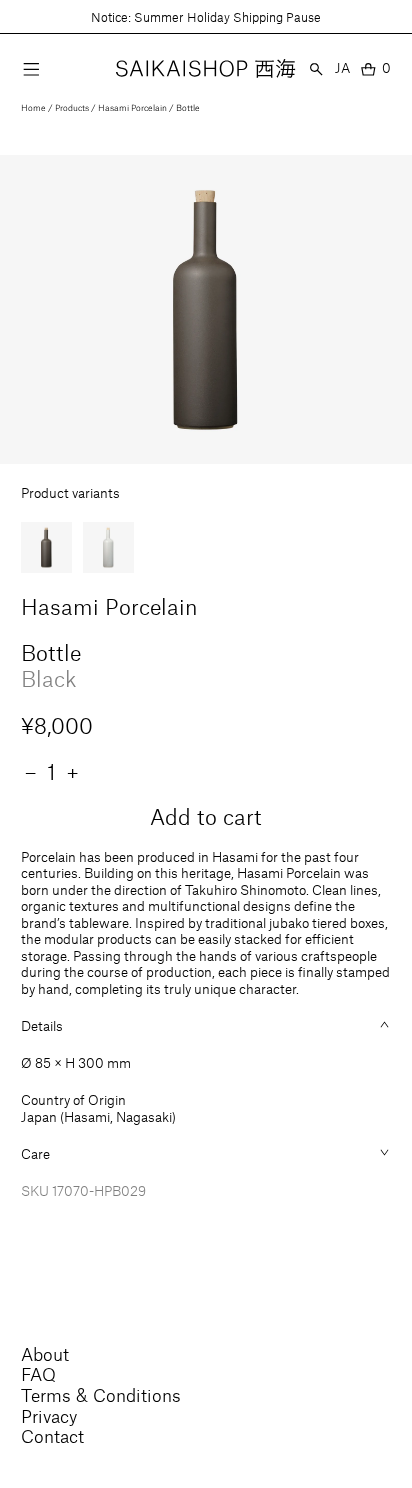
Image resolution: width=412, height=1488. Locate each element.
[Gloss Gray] (109, 548)
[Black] (47, 548)
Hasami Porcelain (132, 107)
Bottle (188, 107)
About (45, 1354)
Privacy (49, 1416)
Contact (52, 1436)
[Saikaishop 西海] (205, 69)
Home (33, 107)
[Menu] (31, 69)
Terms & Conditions (101, 1395)
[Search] (316, 69)
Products (72, 107)
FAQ (38, 1374)
